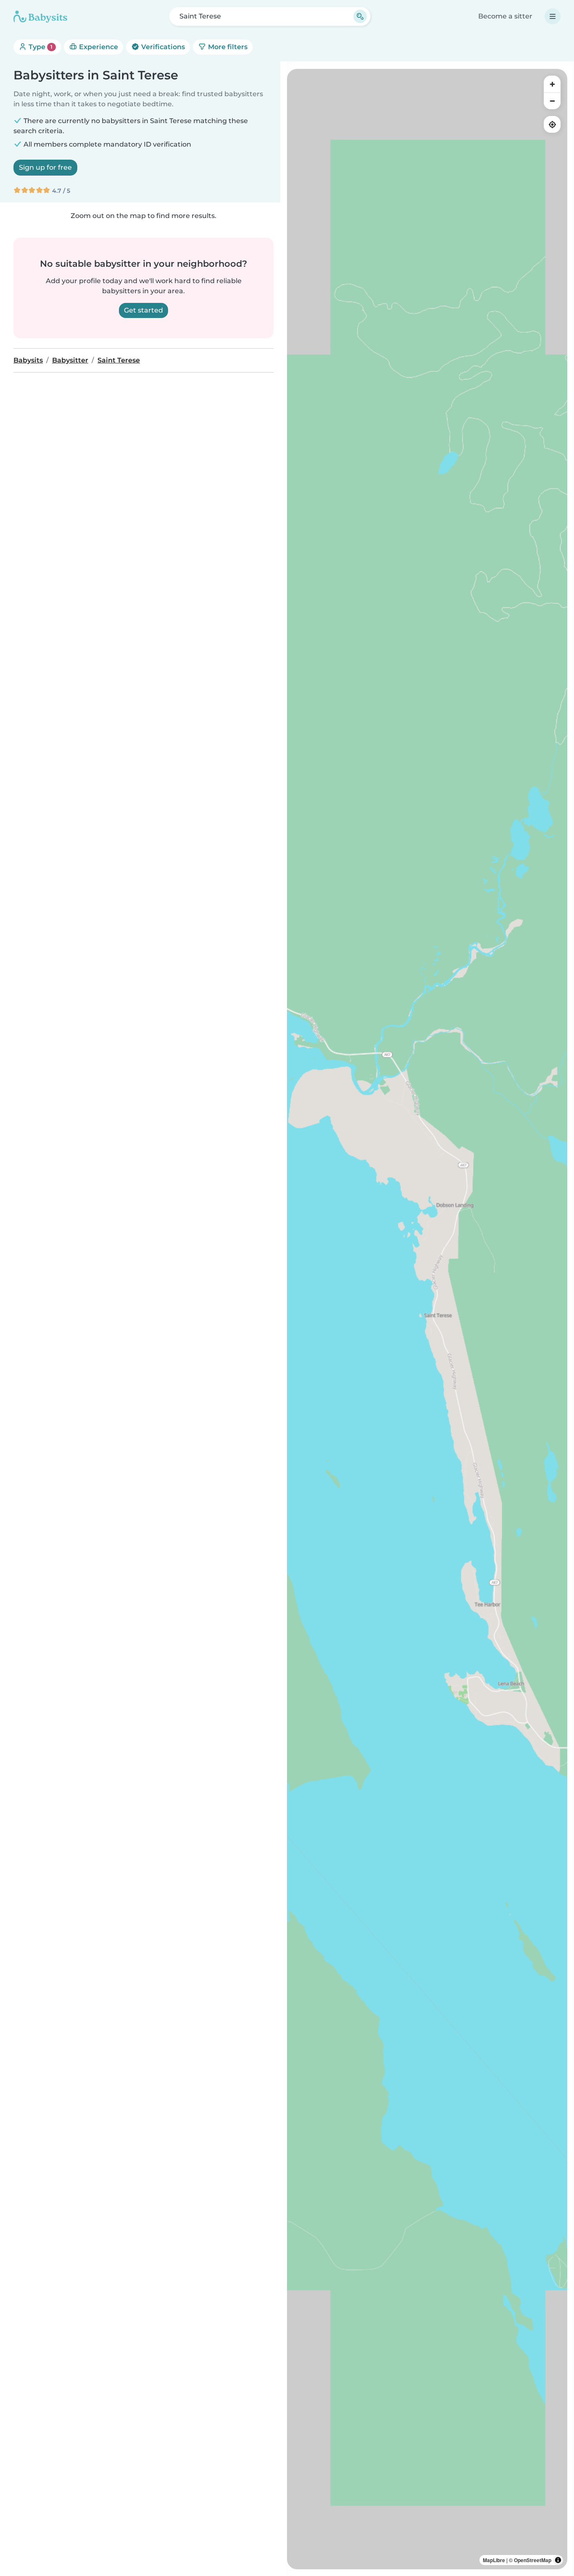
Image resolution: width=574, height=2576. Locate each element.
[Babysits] (40, 16)
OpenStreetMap (533, 2560)
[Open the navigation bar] (553, 16)
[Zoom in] (552, 84)
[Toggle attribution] (558, 2560)
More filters (227, 47)
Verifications (162, 47)
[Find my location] (552, 124)
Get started (143, 310)
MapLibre (494, 2560)
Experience (98, 47)
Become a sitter (505, 16)
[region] (427, 1319)
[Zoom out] (552, 101)
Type (40, 47)
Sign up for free (45, 167)
